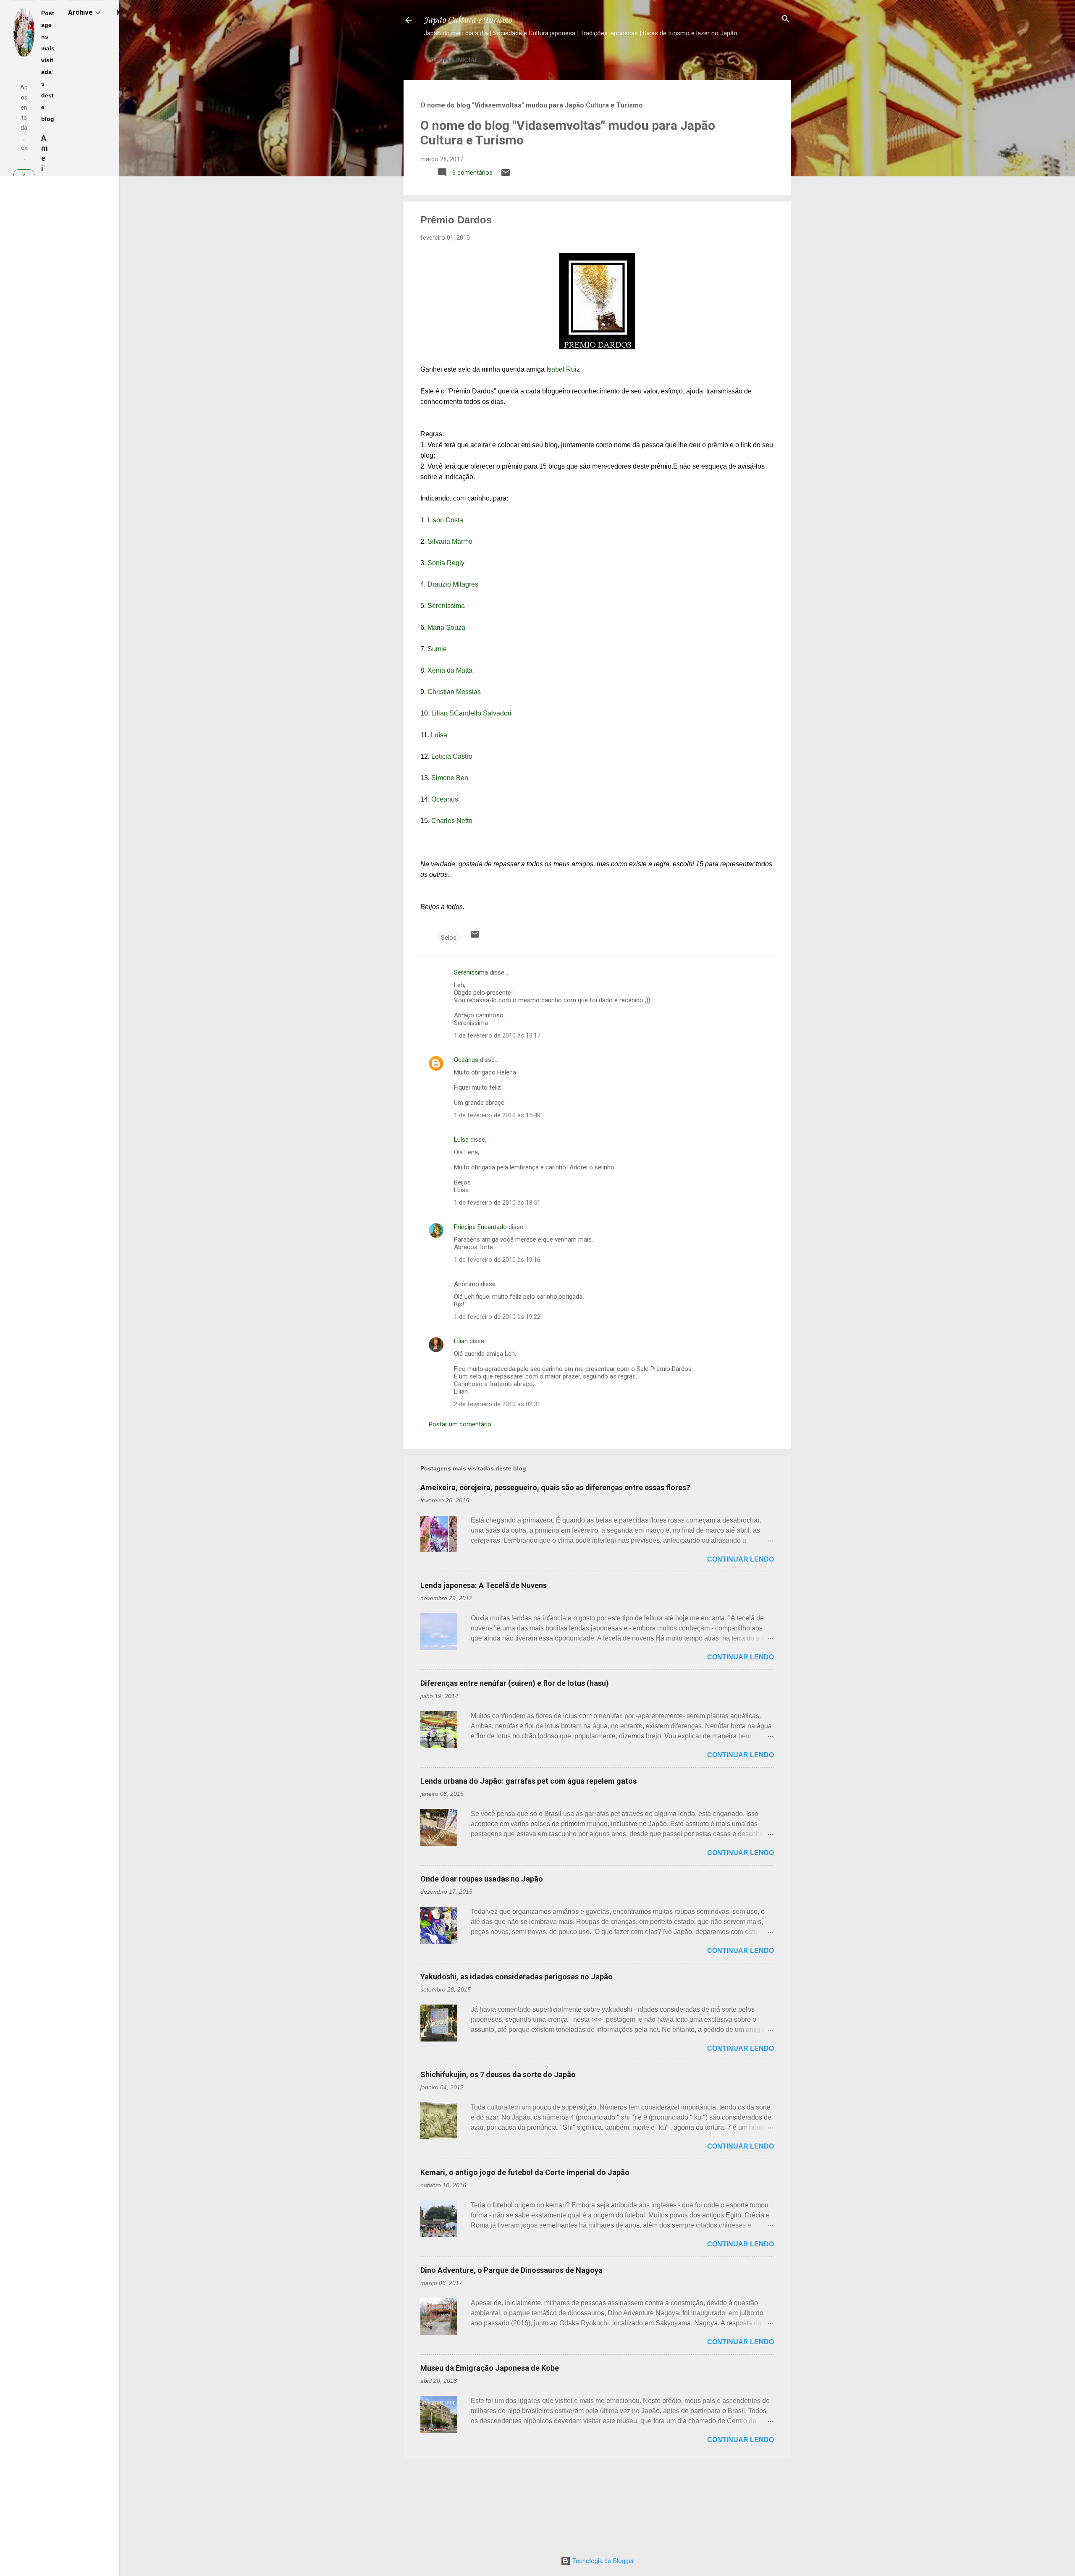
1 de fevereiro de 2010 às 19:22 (497, 1317)
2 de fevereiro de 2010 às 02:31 (497, 1404)
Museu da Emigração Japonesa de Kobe (490, 2368)
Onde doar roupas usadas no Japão (482, 1879)
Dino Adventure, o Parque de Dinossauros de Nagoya (511, 2270)
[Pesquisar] (786, 20)
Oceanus (445, 799)
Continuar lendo (741, 1559)
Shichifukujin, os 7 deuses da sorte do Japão (498, 2074)
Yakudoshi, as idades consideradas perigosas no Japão (517, 1977)
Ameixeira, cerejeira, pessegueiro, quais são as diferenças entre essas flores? (555, 1487)
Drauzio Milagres (453, 584)
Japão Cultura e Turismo (468, 20)
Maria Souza (446, 628)
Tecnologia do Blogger (602, 2561)
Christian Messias (454, 692)
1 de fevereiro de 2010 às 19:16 (497, 1260)
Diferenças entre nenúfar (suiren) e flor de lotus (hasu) (515, 1683)
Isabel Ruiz (563, 369)
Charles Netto (452, 821)
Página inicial (455, 60)
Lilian (461, 1341)
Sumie (437, 649)
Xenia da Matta (450, 670)
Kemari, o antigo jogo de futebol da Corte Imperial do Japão (525, 2172)
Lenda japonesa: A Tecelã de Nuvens (484, 1585)
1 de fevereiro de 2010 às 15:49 (497, 1115)
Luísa (439, 735)
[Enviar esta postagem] (506, 176)
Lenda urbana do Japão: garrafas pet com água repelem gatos (528, 1781)
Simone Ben (450, 778)
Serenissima (471, 972)
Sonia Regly (446, 563)
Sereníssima (446, 606)
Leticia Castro (452, 756)
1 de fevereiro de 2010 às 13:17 (497, 1035)
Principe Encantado (480, 1227)
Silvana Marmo (450, 541)
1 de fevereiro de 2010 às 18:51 (497, 1203)
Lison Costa (445, 520)
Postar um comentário (460, 1424)
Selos (449, 938)
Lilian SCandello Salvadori (471, 713)
